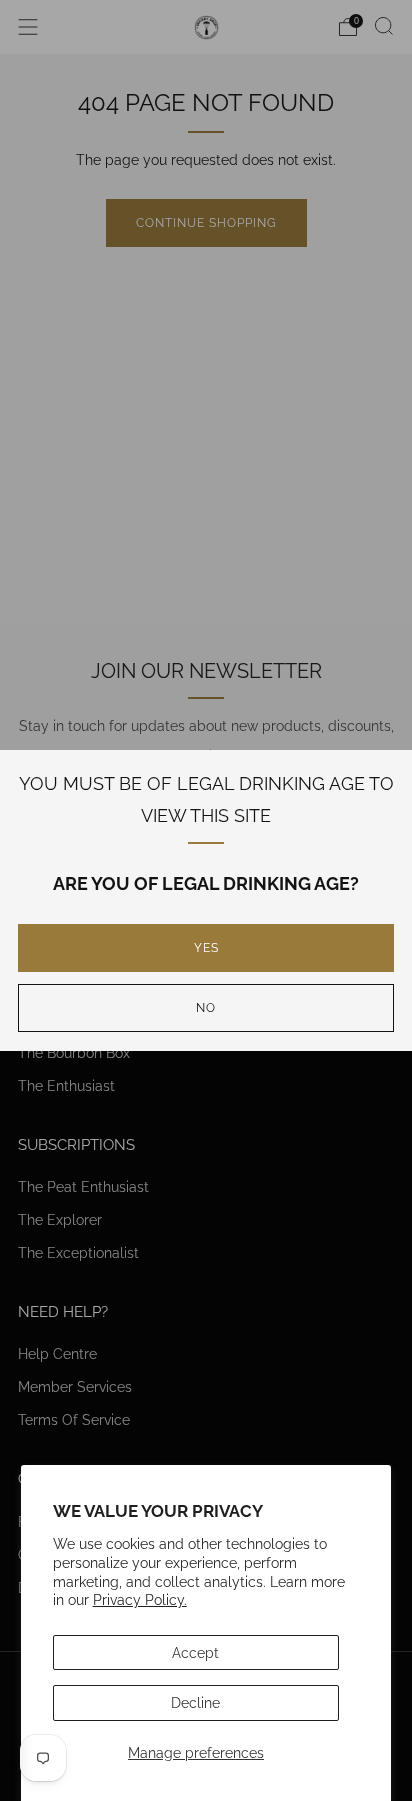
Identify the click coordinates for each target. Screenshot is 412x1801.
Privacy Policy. (140, 1599)
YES (206, 948)
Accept (195, 1652)
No (206, 1008)
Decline (195, 1702)
